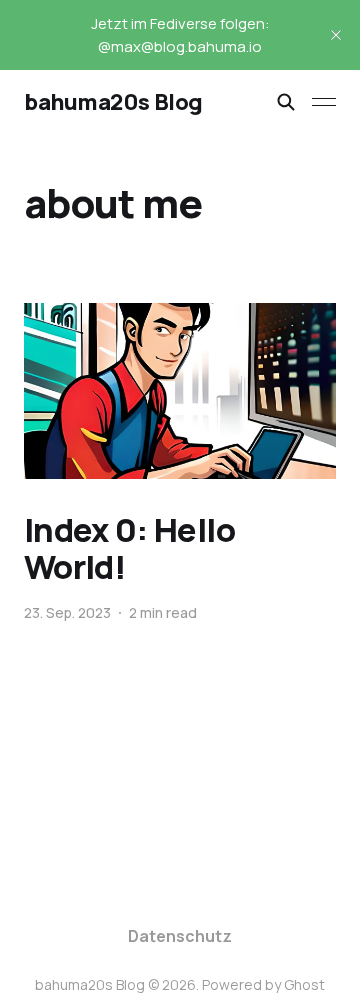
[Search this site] (286, 102)
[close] (336, 35)
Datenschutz (180, 936)
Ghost (304, 984)
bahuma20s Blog (113, 102)
